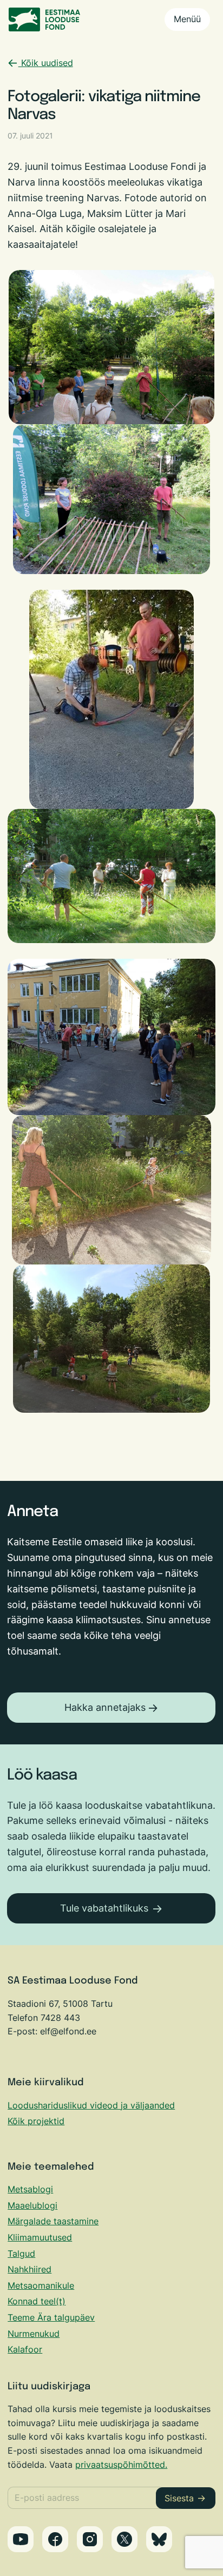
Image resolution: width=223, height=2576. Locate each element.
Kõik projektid (36, 2121)
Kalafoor (25, 2349)
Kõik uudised (46, 63)
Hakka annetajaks (105, 1707)
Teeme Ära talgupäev (51, 2317)
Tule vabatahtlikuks (104, 1908)
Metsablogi (30, 2189)
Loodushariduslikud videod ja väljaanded (91, 2105)
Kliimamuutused (40, 2237)
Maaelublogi (32, 2205)
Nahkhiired (29, 2269)
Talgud (21, 2254)
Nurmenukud (34, 2334)
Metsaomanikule (41, 2285)
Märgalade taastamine (53, 2221)
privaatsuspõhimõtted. (121, 2465)
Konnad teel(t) (37, 2301)
